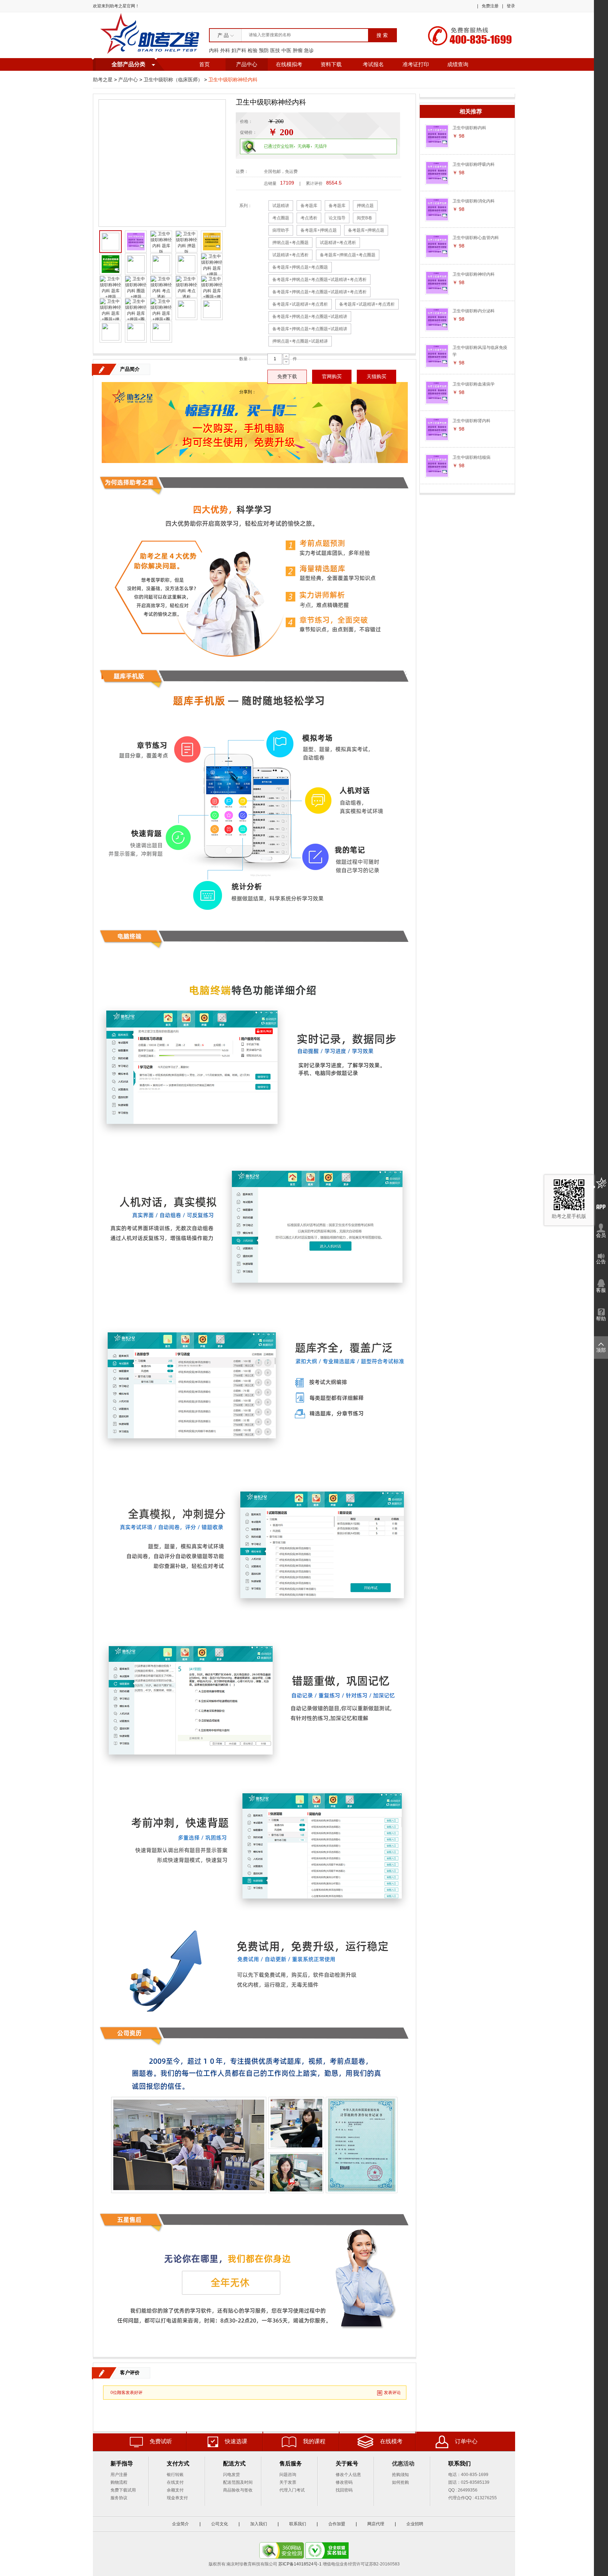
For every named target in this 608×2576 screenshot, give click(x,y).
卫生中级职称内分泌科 (474, 311)
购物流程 (119, 2482)
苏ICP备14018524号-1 (300, 2564)
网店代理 (376, 2524)
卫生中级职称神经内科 (474, 274)
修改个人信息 (348, 2475)
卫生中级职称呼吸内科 (474, 164)
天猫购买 (376, 377)
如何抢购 (400, 2482)
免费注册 (490, 6)
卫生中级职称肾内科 (471, 421)
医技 (275, 50)
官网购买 (332, 377)
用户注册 (119, 2475)
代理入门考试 (292, 2490)
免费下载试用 (123, 2490)
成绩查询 (458, 64)
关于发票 (288, 2482)
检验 (253, 50)
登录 (511, 6)
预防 (264, 50)
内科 (214, 50)
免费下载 (287, 377)
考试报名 (373, 64)
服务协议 (119, 2498)
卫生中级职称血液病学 (474, 384)
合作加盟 (337, 2524)
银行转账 (175, 2475)
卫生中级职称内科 (469, 128)
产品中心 (247, 64)
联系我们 (298, 2524)
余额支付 (175, 2490)
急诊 (309, 50)
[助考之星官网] (151, 35)
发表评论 (392, 2393)
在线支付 (175, 2482)
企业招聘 (415, 2524)
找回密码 (344, 2490)
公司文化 (220, 2524)
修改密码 (344, 2482)
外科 (225, 50)
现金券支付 (177, 2498)
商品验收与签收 (238, 2490)
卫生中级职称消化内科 (474, 201)
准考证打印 (416, 64)
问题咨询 (288, 2475)
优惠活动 (403, 2464)
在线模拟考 (289, 64)
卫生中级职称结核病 (471, 457)
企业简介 (180, 2524)
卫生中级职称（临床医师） (173, 80)
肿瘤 (298, 50)
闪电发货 (232, 2475)
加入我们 (259, 2524)
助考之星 (103, 80)
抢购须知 (400, 2475)
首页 (204, 64)
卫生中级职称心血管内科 (476, 238)
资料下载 (331, 64)
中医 (286, 50)
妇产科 (239, 50)
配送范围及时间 (238, 2482)
